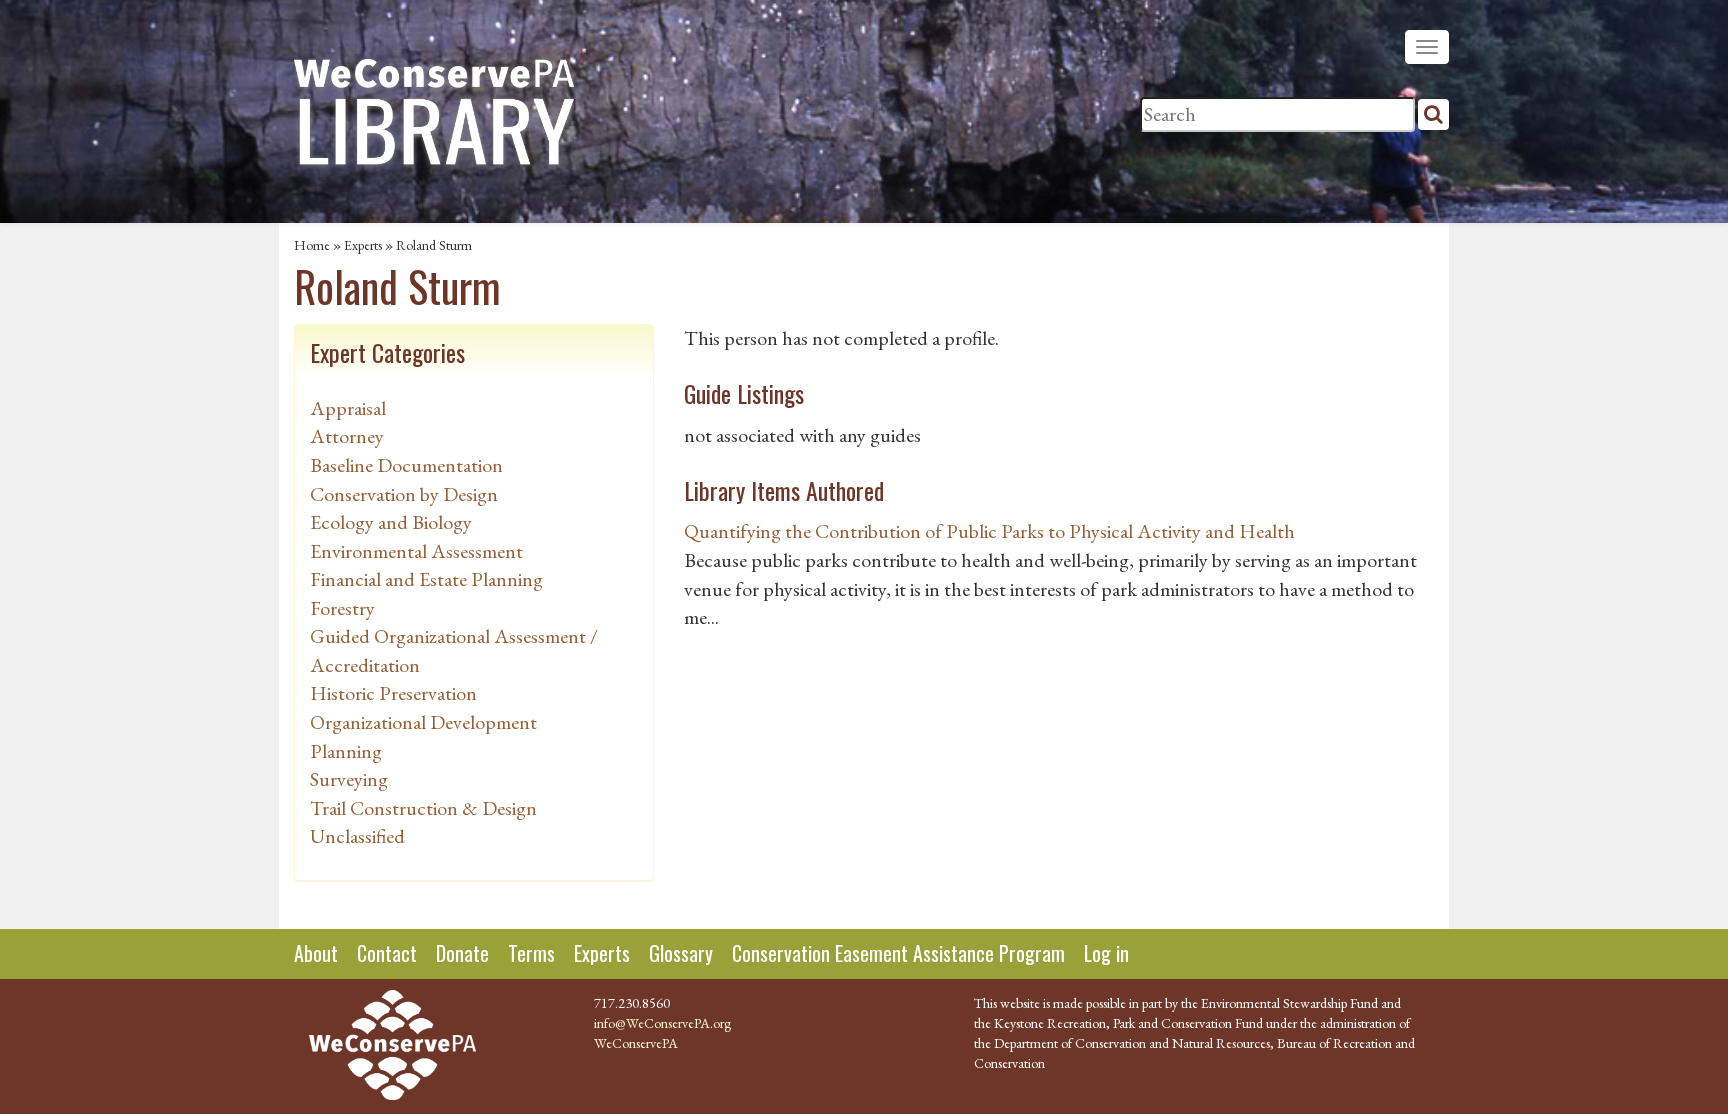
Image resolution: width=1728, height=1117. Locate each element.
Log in (1106, 953)
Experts (363, 245)
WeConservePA (636, 1043)
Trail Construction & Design (423, 808)
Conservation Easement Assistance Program (898, 953)
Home (312, 245)
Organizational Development (423, 722)
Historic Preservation (393, 693)
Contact (387, 953)
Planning (346, 751)
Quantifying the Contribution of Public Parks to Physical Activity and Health (989, 531)
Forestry (342, 608)
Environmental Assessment (416, 551)
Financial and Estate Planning (426, 579)
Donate (462, 953)
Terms (531, 953)
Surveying (349, 779)
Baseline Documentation (406, 465)
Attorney (347, 436)
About (316, 953)
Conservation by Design (404, 494)
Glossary (681, 953)
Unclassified (357, 836)
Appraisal (348, 408)
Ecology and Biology (391, 522)
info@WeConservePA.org (662, 1023)
